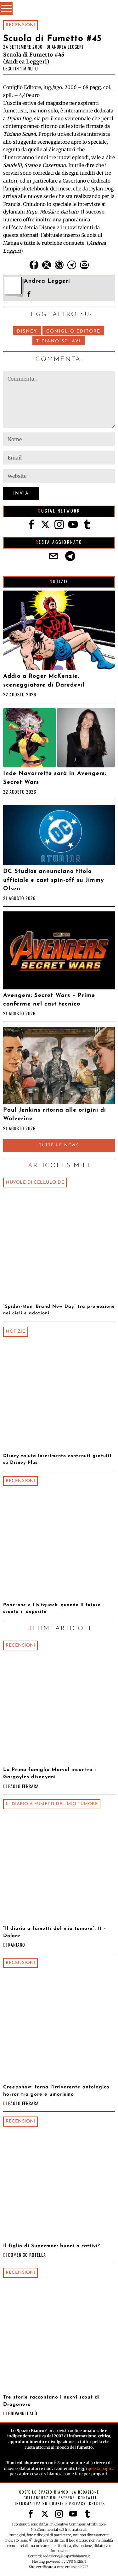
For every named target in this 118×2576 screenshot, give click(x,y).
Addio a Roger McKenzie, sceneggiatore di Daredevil (44, 681)
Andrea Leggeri (67, 47)
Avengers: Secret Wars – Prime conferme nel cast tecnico (49, 1000)
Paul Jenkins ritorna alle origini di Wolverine (55, 1114)
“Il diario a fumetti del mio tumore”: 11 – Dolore (55, 1932)
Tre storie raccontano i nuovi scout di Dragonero (51, 2401)
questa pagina (101, 2468)
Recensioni (20, 25)
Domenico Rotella (27, 2255)
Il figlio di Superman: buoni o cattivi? (52, 2246)
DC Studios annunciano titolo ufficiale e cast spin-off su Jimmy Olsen (54, 880)
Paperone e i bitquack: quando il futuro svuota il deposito (52, 1608)
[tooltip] (34, 265)
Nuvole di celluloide (35, 1183)
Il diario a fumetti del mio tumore (52, 1804)
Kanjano (17, 1945)
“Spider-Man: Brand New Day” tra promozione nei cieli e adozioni (59, 1310)
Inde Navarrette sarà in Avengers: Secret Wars (55, 778)
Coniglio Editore (73, 331)
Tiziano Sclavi (59, 341)
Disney (27, 331)
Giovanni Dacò (23, 2413)
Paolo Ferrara (23, 1786)
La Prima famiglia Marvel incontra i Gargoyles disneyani (50, 1773)
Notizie (16, 1332)
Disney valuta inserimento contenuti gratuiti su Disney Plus (57, 1459)
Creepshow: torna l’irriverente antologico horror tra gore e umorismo (56, 2091)
